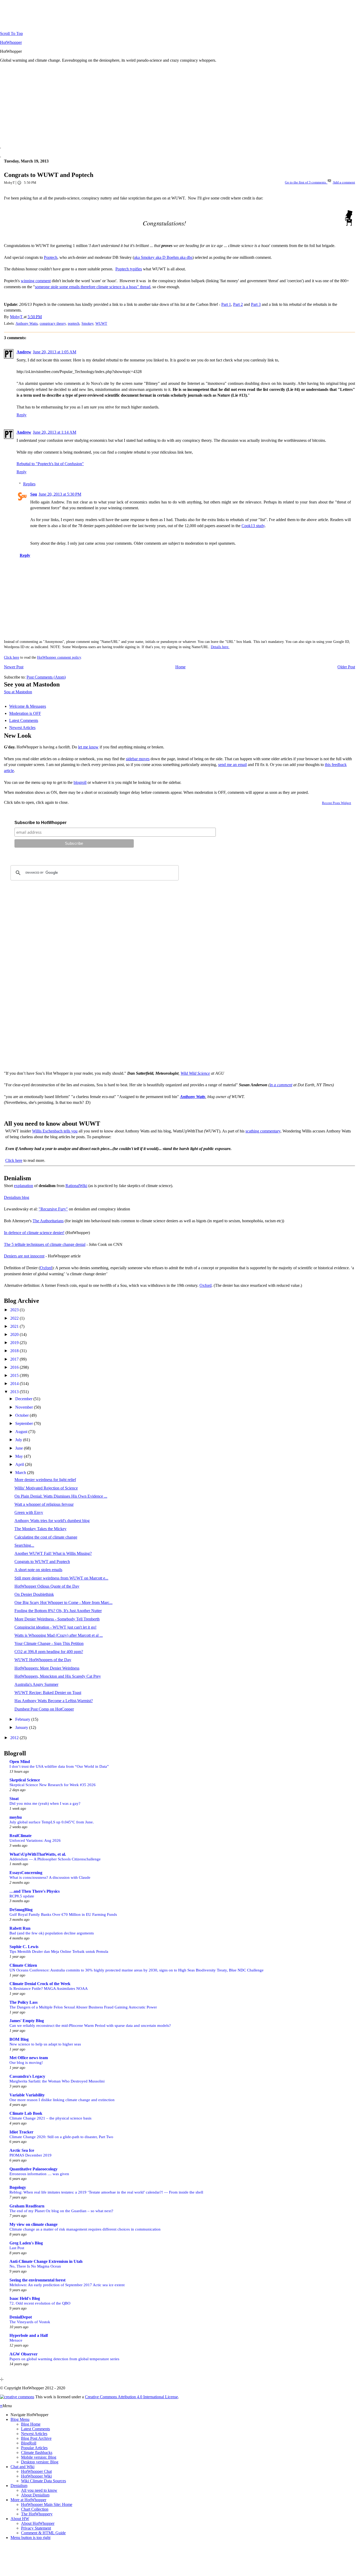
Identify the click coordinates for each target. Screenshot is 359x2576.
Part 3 (256, 304)
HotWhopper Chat (36, 2471)
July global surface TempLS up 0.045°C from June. (52, 1822)
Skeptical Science (25, 1780)
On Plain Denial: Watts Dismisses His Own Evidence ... (61, 1496)
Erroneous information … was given (39, 2174)
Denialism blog (17, 1197)
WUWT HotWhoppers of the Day (43, 1660)
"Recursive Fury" (53, 1209)
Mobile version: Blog (39, 2457)
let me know (88, 747)
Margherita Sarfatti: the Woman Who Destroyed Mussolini (57, 2081)
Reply (22, 415)
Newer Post (14, 667)
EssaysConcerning (26, 1873)
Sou (34, 494)
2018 (15, 1351)
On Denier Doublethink (34, 1594)
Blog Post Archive (36, 2438)
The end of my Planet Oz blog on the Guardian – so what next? (61, 2211)
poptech (74, 323)
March (21, 1473)
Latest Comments (24, 720)
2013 (15, 1392)
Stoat (14, 1799)
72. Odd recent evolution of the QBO (40, 2303)
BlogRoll (29, 2443)
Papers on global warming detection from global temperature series (64, 2359)
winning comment (36, 281)
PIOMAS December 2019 (30, 2155)
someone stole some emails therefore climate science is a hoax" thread (93, 287)
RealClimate (20, 1836)
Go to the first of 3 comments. (306, 182)
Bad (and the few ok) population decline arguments (52, 1933)
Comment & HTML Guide (43, 2533)
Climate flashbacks (37, 2452)
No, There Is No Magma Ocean (35, 2266)
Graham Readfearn (27, 2206)
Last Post (17, 2248)
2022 (15, 1318)
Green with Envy (29, 1512)
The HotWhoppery (37, 2514)
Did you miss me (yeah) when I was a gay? (45, 1803)
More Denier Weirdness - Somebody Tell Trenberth (57, 1619)
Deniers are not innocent (24, 1256)
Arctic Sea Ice (22, 2150)
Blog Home (31, 2424)
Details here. (220, 647)
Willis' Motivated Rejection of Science (46, 1488)
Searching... (24, 1545)
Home (180, 667)
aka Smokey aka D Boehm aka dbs (163, 257)
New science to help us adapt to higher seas (45, 2044)
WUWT (101, 323)
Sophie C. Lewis (24, 1947)
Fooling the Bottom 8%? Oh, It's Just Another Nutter (58, 1611)
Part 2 (238, 304)
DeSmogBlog (21, 1910)
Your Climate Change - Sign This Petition (49, 1643)
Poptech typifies (129, 269)
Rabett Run (20, 1928)
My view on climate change (34, 2224)
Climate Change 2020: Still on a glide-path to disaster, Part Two (61, 2137)
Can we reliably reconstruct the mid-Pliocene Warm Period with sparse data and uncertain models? (90, 2025)
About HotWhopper (38, 2523)
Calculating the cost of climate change (46, 1537)
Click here (12, 657)
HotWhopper (11, 42)
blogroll (80, 782)
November (25, 1407)
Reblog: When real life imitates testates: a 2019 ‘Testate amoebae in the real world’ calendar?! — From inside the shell (106, 2192)
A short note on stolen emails (38, 1570)
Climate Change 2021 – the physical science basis (50, 2118)
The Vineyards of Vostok (30, 2322)
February (23, 1719)
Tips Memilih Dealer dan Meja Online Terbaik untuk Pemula (59, 1951)
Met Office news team (29, 2058)
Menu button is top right (30, 2538)
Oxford (46, 1268)
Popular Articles (34, 2448)
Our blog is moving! (26, 2062)
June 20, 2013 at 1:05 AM (55, 352)
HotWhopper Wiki (36, 2476)
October (22, 1415)
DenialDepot (21, 2317)
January (22, 1727)
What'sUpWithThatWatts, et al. (38, 1854)
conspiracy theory (53, 323)
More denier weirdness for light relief (45, 1480)
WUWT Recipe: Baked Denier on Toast (48, 1693)
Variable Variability (27, 2095)
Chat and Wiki (22, 2467)
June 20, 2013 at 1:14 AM (55, 432)
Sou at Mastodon (18, 692)
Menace (16, 2340)
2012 (15, 1738)
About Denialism (35, 2495)
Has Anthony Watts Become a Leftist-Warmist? (54, 1701)
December (24, 1399)
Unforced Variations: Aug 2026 (35, 1840)
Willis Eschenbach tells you (55, 1131)
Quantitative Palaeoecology (34, 2169)
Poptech (51, 257)
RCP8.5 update (22, 1896)
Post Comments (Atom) (46, 677)
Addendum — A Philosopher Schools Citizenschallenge (55, 1859)
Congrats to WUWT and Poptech (42, 1562)
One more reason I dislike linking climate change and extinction (62, 2100)
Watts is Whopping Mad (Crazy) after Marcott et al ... (59, 1635)
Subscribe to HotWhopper (40, 823)
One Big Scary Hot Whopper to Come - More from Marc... (63, 1602)
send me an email (232, 765)
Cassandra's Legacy (27, 2076)
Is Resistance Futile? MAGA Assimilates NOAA (49, 1988)
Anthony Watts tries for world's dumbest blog (52, 1521)
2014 (15, 1384)
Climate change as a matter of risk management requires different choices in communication (85, 2229)
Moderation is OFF (25, 713)
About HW (20, 2519)
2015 (15, 1375)
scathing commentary (263, 1131)
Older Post (346, 667)
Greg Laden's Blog (26, 2243)
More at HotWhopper (28, 2500)
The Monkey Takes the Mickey (40, 1529)
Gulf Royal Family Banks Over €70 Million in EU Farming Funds (63, 1914)
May (20, 1456)
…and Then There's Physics (35, 1891)
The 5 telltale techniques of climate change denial (45, 1244)
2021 (15, 1326)
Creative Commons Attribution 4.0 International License (131, 2397)
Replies (29, 484)
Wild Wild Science (195, 1073)
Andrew (24, 352)
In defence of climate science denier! (34, 1233)
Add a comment (344, 182)
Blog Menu (20, 2419)
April (20, 1464)
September (25, 1423)
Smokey (87, 323)
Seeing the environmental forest (37, 2280)
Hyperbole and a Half (29, 2335)
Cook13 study (253, 526)
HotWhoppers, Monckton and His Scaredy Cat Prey (58, 1676)
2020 (15, 1334)
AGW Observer (24, 2354)
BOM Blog (19, 2039)
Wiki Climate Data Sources (43, 2481)
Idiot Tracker (21, 2132)
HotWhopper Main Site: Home (47, 2504)
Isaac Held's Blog (25, 2298)
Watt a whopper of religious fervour (44, 1504)
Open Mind (20, 1762)
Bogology (18, 2187)
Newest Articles (22, 728)
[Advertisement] (158, 104)
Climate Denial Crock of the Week (40, 1984)
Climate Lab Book (26, 2113)
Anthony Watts (27, 323)
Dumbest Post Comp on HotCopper (44, 1709)
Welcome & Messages (28, 706)
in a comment (281, 1085)
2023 (15, 1310)
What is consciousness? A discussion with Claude (50, 1877)
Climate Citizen (23, 1965)
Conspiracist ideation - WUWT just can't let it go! (55, 1627)
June (20, 1448)
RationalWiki (76, 1186)
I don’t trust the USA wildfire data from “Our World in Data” (59, 1766)
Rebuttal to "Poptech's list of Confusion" (50, 464)
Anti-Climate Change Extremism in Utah (46, 2261)
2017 (15, 1359)
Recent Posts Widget (337, 803)
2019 (15, 1343)
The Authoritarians (48, 1221)
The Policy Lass (24, 2002)
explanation (24, 1186)
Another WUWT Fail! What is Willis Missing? (53, 1553)
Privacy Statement (36, 2528)
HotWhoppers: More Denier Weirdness (47, 1668)
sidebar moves (138, 759)
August (22, 1432)
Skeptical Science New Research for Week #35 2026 (53, 1785)
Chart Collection (35, 2509)
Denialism (19, 2486)
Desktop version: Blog (40, 2462)
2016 (15, 1367)
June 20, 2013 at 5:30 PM (60, 494)
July (19, 1440)
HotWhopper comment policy (59, 657)
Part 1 (226, 304)
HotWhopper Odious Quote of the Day (47, 1586)
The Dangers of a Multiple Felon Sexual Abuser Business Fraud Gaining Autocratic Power (83, 2007)
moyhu (16, 1817)
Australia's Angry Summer (36, 1684)
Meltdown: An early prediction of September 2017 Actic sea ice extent (67, 2285)
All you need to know (39, 2490)
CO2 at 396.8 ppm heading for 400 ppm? (49, 1652)
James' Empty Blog (27, 2021)
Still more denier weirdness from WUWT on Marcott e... (61, 1578)
